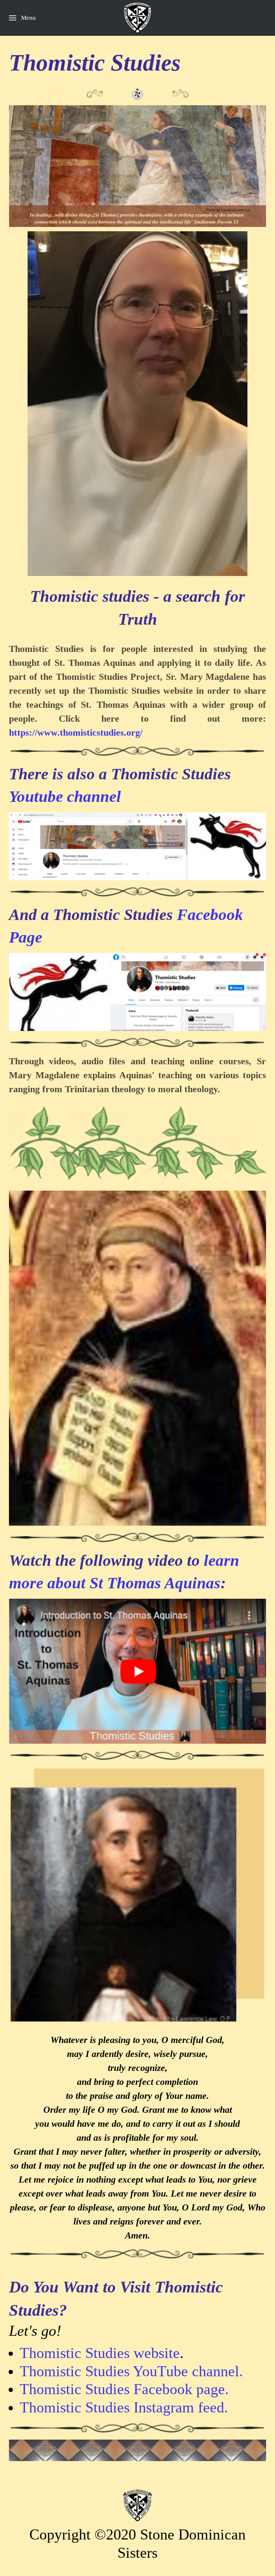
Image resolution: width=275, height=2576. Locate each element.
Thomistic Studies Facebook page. (124, 2389)
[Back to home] (137, 18)
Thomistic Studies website (100, 2353)
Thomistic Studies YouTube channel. (131, 2371)
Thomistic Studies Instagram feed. (124, 2407)
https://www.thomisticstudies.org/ (76, 733)
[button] (22, 18)
